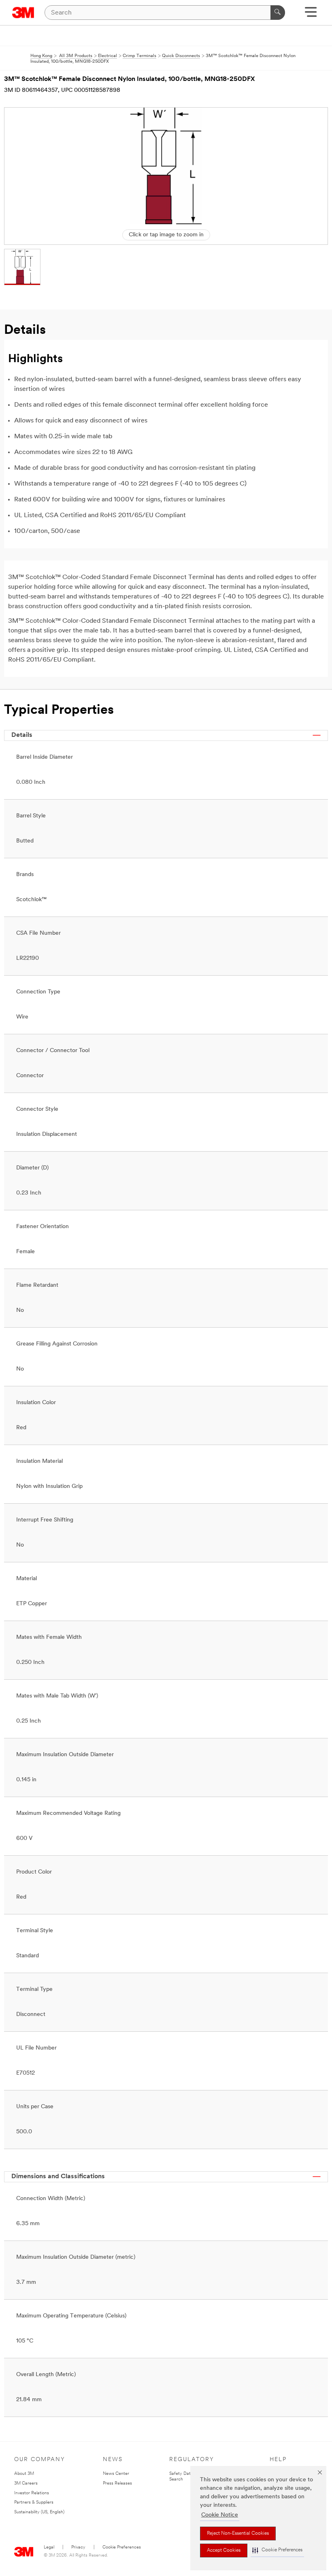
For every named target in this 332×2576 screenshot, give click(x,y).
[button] (277, 2550)
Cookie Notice (220, 2515)
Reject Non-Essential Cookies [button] (238, 2534)
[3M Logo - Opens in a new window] (23, 13)
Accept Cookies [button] (224, 2551)
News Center (116, 2474)
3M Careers (26, 2484)
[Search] (278, 13)
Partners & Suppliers (34, 2503)
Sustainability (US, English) (39, 2512)
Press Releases (117, 2484)
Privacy (78, 2547)
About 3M (24, 2474)
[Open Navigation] (311, 15)
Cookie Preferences (122, 2547)
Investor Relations (32, 2493)
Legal (49, 2547)
